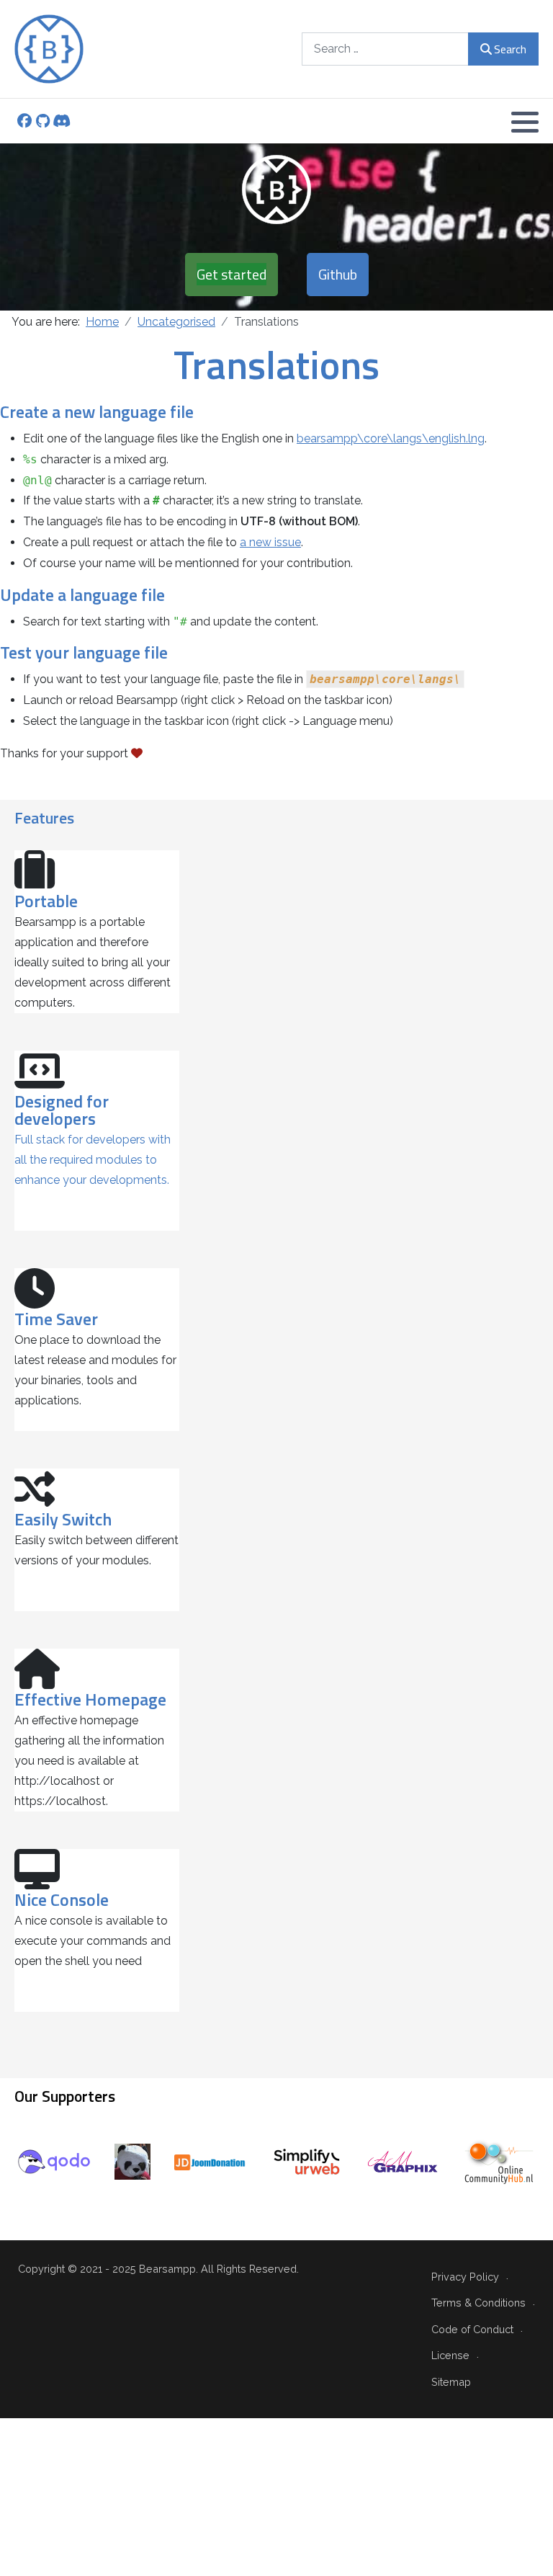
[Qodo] (54, 2161)
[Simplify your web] (307, 2161)
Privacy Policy (465, 2277)
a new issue (270, 542)
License (450, 2355)
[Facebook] (24, 122)
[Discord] (62, 122)
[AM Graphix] (403, 2161)
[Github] (43, 122)
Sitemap (451, 2382)
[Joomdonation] (210, 2161)
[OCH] (499, 2161)
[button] (525, 122)
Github (338, 274)
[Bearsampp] (49, 49)
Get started (231, 274)
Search (510, 49)
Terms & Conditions (478, 2303)
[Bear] (132, 2161)
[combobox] (385, 49)
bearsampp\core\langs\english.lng (391, 438)
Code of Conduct (472, 2329)
